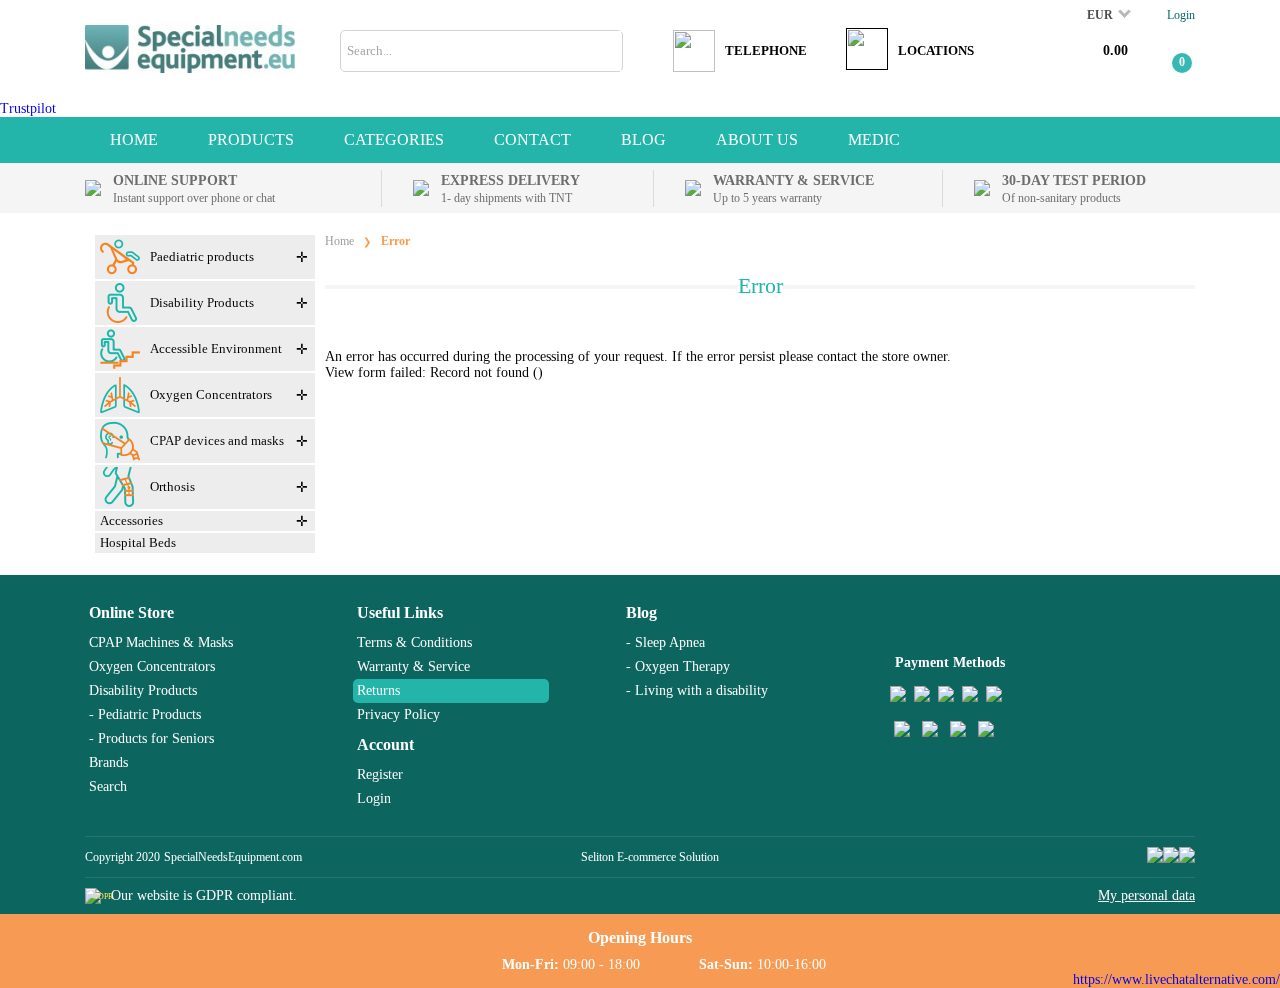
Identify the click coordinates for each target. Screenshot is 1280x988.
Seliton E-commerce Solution (650, 857)
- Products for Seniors (151, 738)
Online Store (131, 612)
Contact (532, 139)
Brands (108, 762)
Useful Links (400, 612)
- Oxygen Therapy (678, 666)
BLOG (643, 139)
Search (108, 786)
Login (1181, 15)
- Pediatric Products (145, 714)
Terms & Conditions (414, 642)
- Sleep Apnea (665, 642)
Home (134, 139)
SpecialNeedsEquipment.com (233, 857)
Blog (641, 612)
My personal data (1146, 895)
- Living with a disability (697, 690)
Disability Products (143, 690)
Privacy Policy (398, 714)
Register (380, 774)
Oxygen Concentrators (152, 666)
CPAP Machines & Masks (161, 642)
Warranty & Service (413, 666)
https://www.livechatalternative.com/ (1176, 979)
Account (385, 744)
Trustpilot (28, 108)
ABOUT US (757, 139)
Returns (378, 690)
